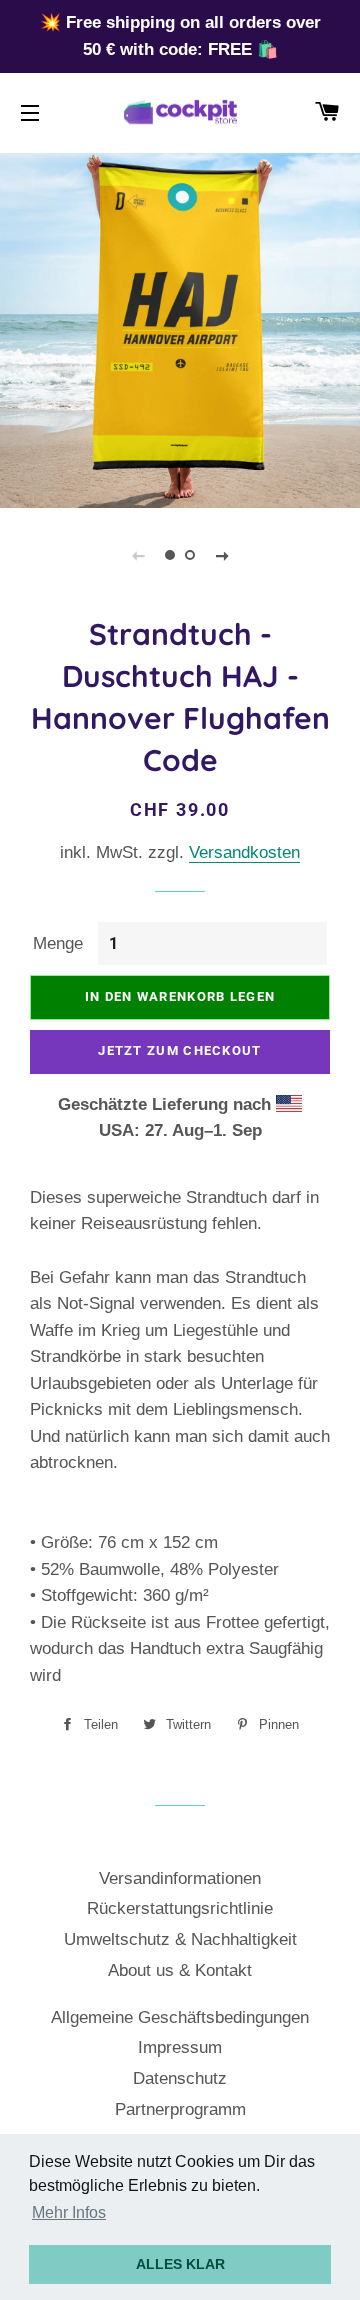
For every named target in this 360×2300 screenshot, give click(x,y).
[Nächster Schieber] (222, 555)
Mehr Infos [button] (69, 2212)
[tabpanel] (180, 328)
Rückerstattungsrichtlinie (180, 1908)
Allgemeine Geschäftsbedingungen (180, 2017)
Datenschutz (180, 2078)
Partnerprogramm (180, 2109)
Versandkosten (244, 852)
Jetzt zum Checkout (179, 1050)
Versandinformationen (180, 1878)
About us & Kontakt (180, 1970)
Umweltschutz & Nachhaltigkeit (180, 1939)
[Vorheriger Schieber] (138, 555)
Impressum (180, 2047)
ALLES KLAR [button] (180, 2264)
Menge (58, 943)
